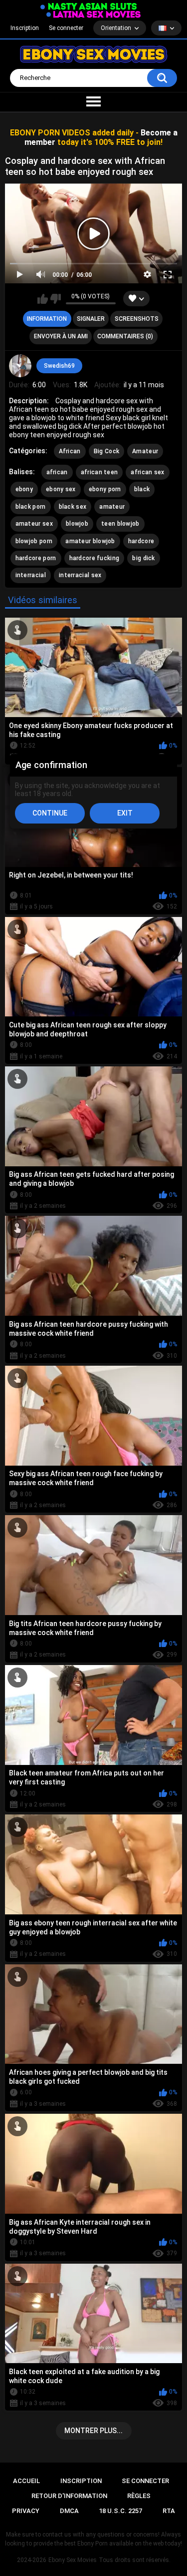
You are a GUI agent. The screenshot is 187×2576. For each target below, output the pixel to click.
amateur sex (34, 524)
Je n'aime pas (56, 299)
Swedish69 (59, 366)
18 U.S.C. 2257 (120, 2511)
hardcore (141, 541)
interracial (31, 575)
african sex (147, 472)
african (57, 472)
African (70, 451)
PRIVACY (26, 2511)
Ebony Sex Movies (73, 2560)
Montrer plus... (93, 2431)
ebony (24, 489)
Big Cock (106, 451)
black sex (73, 507)
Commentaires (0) (125, 336)
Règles (139, 2496)
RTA (169, 2511)
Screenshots (137, 319)
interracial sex (80, 575)
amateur (112, 507)
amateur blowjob (90, 541)
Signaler (91, 319)
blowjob (77, 524)
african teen (99, 472)
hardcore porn (36, 558)
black (142, 489)
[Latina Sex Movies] (94, 14)
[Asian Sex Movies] (89, 7)
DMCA (69, 2511)
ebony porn (105, 489)
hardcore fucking (94, 558)
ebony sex (61, 489)
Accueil (26, 2481)
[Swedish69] (20, 366)
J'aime (43, 299)
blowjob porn (34, 541)
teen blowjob (120, 524)
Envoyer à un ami (61, 336)
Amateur (145, 451)
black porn (31, 507)
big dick (143, 558)
